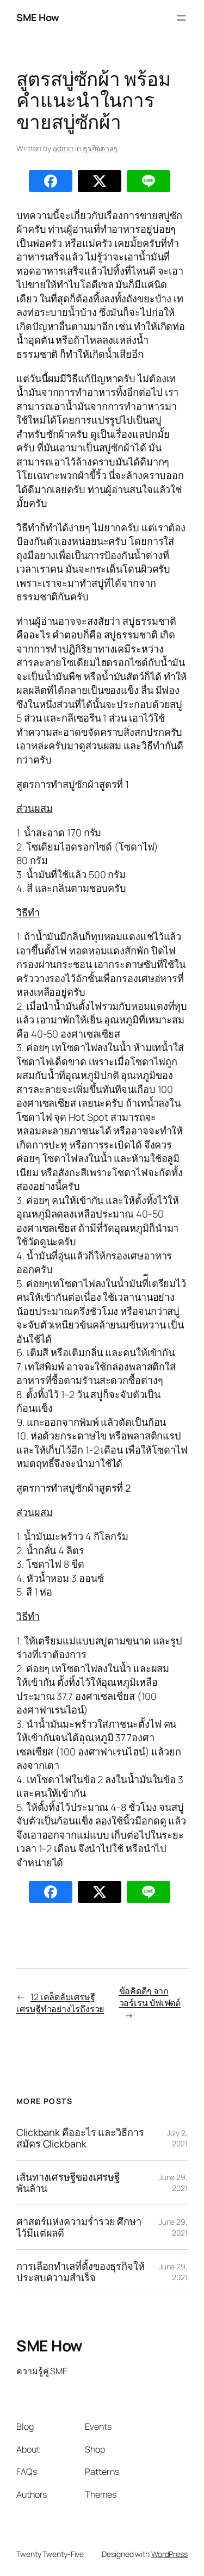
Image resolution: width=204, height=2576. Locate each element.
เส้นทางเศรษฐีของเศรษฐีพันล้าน (68, 2183)
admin (63, 148)
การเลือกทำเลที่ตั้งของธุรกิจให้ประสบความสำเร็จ (81, 2272)
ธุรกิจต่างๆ (100, 148)
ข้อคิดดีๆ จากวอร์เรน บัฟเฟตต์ (150, 1997)
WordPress (169, 2554)
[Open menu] (181, 18)
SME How (38, 17)
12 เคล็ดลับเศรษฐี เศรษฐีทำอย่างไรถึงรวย (60, 2003)
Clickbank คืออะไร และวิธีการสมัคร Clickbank (80, 2138)
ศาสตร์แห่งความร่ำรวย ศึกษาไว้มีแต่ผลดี (79, 2227)
